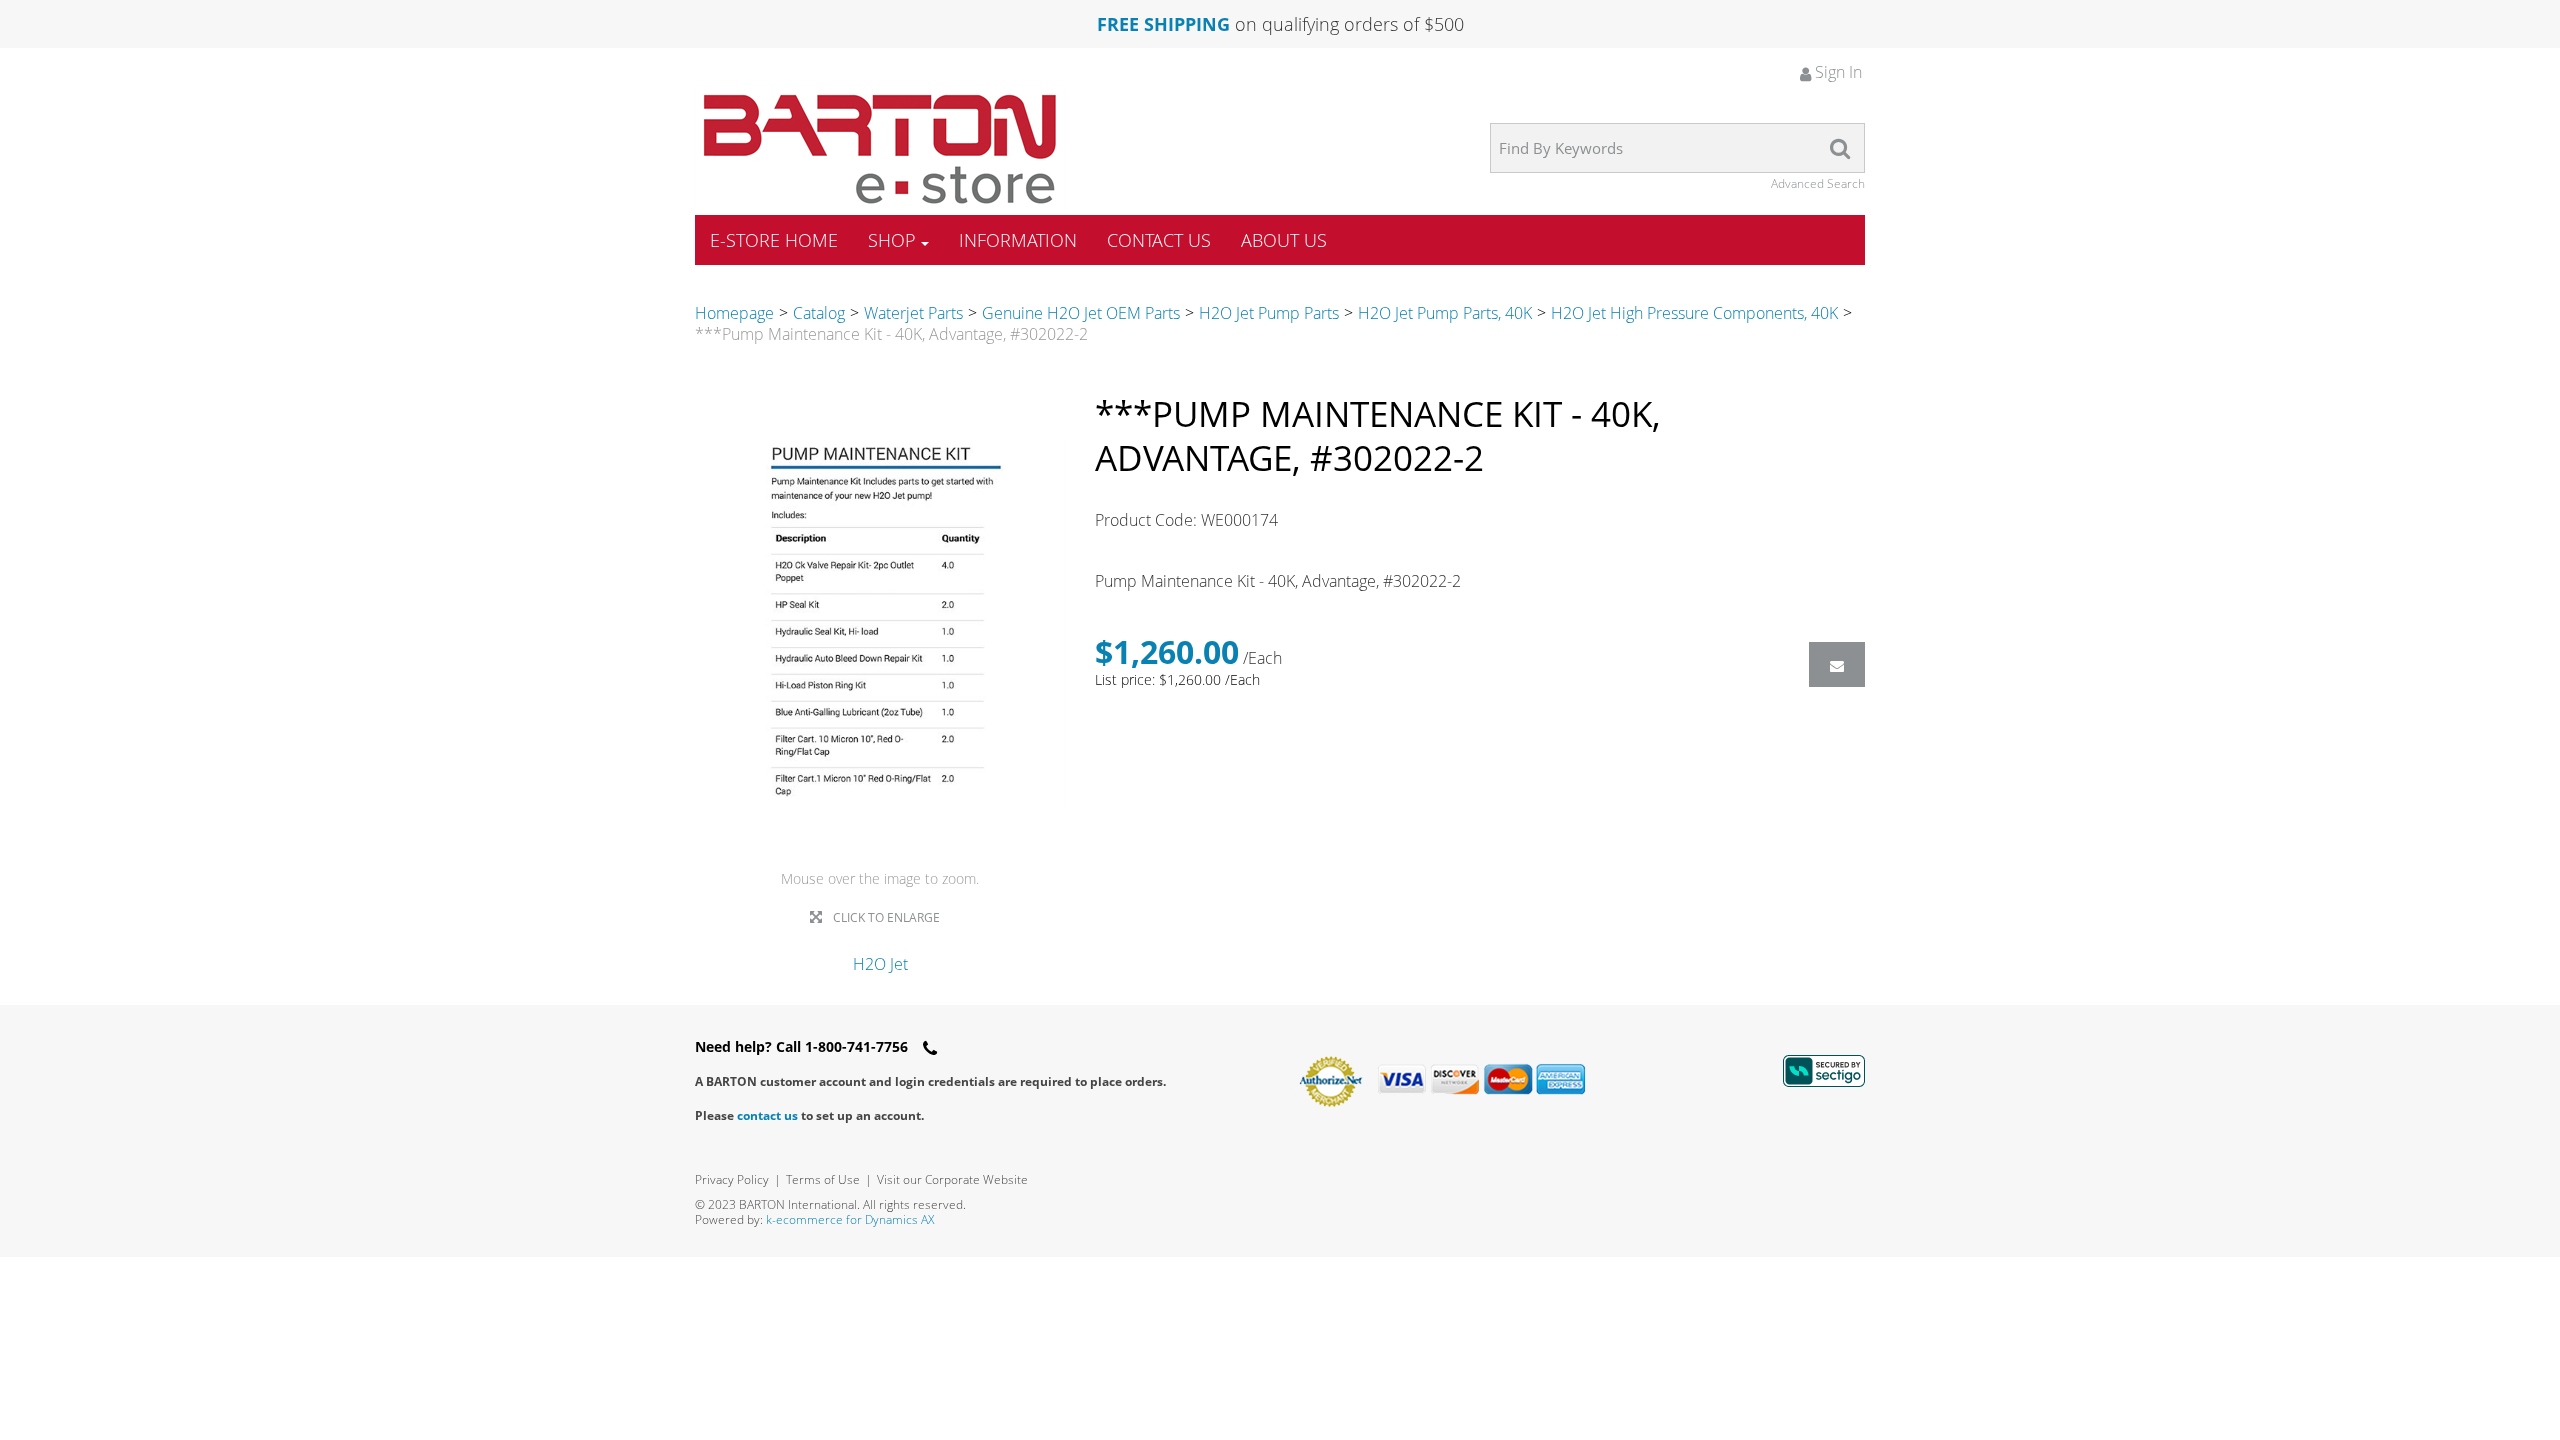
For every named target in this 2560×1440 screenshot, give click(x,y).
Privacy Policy (732, 1179)
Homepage (734, 313)
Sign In (1836, 72)
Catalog (819, 313)
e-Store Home (774, 240)
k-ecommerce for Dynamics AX (850, 1219)
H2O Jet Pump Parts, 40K (1445, 313)
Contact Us (1159, 240)
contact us (767, 1115)
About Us (1284, 240)
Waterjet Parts (913, 313)
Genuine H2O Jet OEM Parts (1081, 313)
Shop (892, 240)
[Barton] (880, 149)
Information (1018, 240)
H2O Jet (880, 964)
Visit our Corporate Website (952, 1179)
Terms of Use (823, 1179)
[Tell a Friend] (1837, 664)
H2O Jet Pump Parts (1269, 313)
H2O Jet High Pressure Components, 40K (1694, 313)
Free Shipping (1163, 24)
